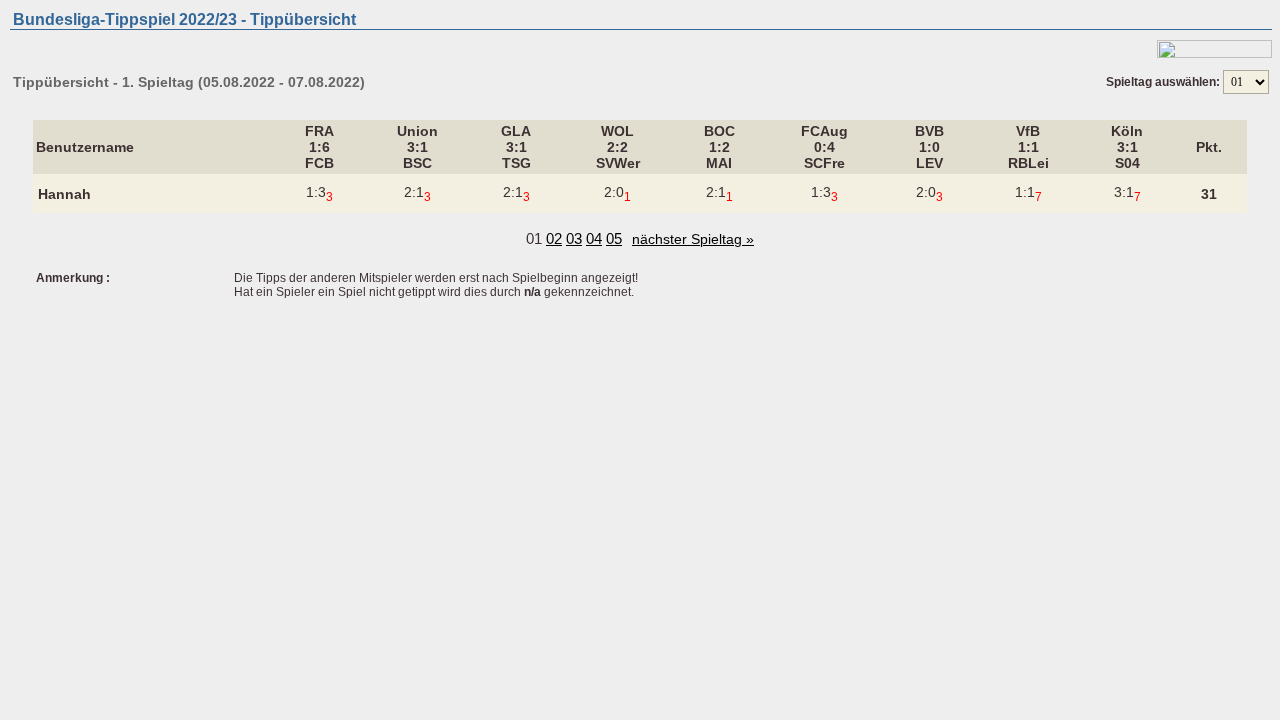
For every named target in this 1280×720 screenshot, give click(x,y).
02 (554, 238)
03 (574, 238)
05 (614, 238)
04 (594, 238)
